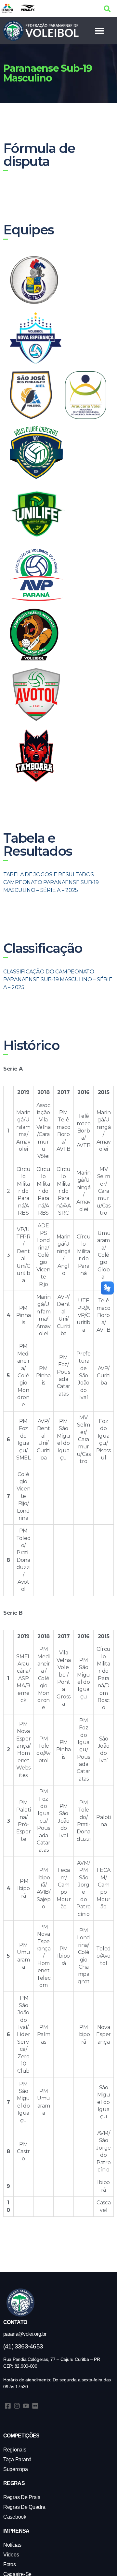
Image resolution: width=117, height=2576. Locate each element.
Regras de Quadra (24, 2507)
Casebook (15, 2517)
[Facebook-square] (8, 2406)
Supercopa (16, 2469)
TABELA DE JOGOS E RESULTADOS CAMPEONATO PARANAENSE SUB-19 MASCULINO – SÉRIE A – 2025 (51, 882)
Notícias (12, 2545)
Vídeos (11, 2555)
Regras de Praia (22, 2497)
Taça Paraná (17, 2459)
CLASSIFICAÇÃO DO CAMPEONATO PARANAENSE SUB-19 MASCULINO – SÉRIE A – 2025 (58, 979)
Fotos (10, 2564)
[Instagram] (17, 2406)
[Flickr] (35, 2406)
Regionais (15, 2450)
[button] (107, 9)
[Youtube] (26, 2406)
